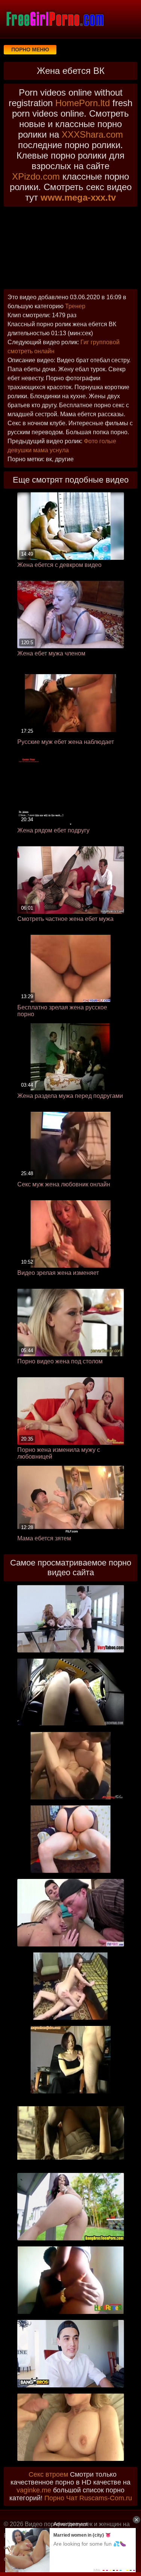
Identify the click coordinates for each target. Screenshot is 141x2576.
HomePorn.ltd (83, 103)
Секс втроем (48, 2474)
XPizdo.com (36, 176)
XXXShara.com (92, 134)
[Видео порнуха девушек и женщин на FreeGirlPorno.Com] (55, 19)
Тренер (75, 306)
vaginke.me (34, 2490)
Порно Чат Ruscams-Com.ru (88, 2498)
